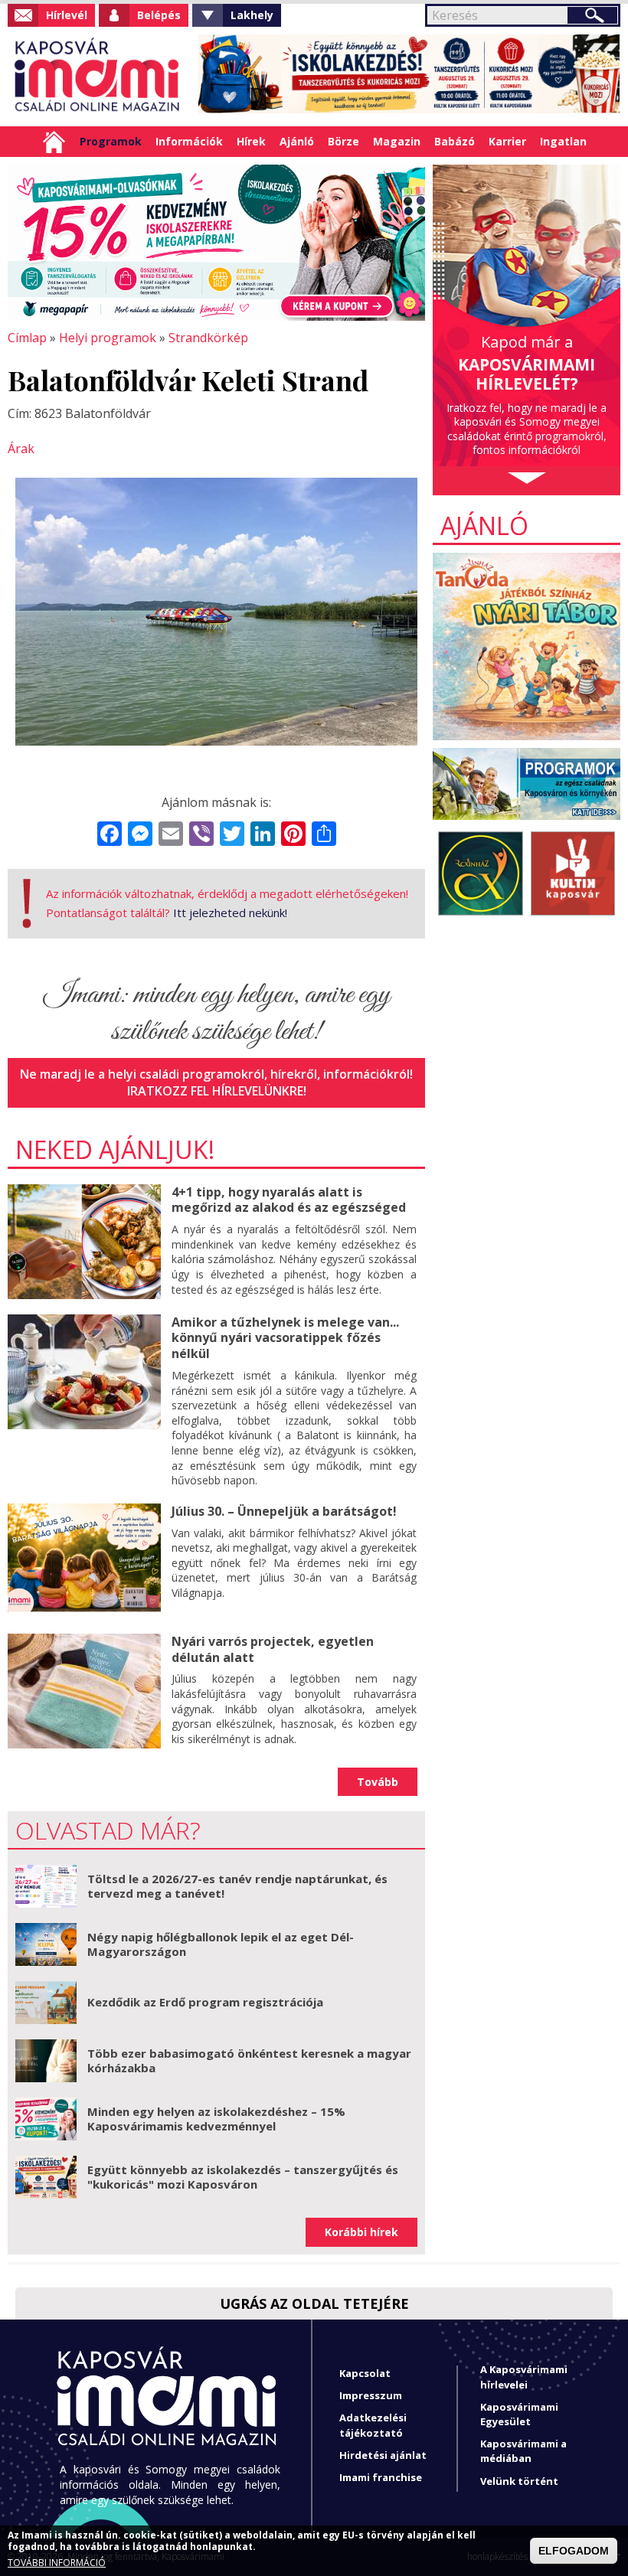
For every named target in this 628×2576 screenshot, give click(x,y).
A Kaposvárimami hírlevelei (524, 2377)
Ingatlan (563, 141)
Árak (21, 449)
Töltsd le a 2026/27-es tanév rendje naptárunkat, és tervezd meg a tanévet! (237, 1886)
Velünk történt (519, 2481)
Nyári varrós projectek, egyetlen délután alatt (273, 1649)
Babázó (455, 141)
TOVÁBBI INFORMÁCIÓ (57, 2563)
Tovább (378, 1782)
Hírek (251, 141)
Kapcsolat (365, 2373)
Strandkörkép (208, 338)
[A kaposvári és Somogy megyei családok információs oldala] (98, 77)
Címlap (54, 142)
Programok (111, 141)
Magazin (397, 141)
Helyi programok (108, 338)
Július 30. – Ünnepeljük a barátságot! (284, 1511)
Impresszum (371, 2395)
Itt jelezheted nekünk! (230, 913)
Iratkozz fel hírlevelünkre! (217, 1091)
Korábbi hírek (361, 2232)
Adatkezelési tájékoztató (373, 2425)
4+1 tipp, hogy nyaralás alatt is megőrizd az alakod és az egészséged (289, 1200)
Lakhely (252, 15)
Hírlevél (67, 15)
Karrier (507, 141)
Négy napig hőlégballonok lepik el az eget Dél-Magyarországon (221, 1944)
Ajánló (297, 141)
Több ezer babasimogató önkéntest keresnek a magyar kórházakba (249, 2061)
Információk (189, 141)
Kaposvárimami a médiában (523, 2451)
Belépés (159, 15)
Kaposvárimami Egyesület (519, 2414)
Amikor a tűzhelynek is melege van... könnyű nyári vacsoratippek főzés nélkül (285, 1338)
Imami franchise (381, 2477)
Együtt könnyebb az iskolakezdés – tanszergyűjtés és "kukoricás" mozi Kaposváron (243, 2177)
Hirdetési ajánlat (383, 2455)
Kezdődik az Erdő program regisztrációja (205, 2002)
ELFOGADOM (574, 2551)
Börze (343, 141)
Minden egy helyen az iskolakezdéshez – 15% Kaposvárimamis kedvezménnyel (216, 2119)
